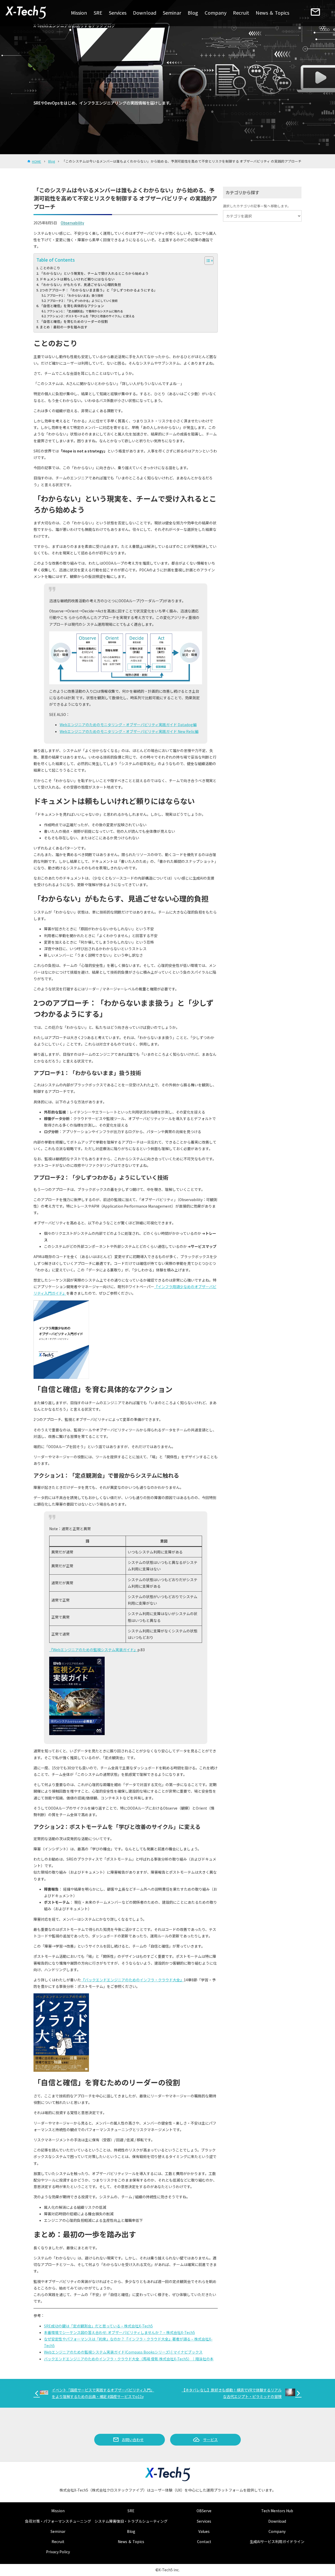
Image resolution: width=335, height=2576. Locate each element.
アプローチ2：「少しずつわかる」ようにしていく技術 (82, 301)
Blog (193, 13)
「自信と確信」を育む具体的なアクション (72, 306)
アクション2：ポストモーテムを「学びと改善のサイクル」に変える (91, 316)
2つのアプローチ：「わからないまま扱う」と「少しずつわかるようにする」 (99, 290)
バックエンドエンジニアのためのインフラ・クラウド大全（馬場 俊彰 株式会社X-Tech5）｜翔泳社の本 (129, 2359)
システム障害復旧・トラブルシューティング (131, 2521)
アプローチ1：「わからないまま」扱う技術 (75, 295)
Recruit (241, 13)
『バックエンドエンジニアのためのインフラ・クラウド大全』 (132, 1980)
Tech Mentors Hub (277, 2511)
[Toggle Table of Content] (206, 261)
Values (204, 2531)
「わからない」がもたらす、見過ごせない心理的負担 (80, 285)
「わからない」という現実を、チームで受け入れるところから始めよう (94, 273)
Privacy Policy (58, 2552)
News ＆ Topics (272, 13)
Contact (204, 2541)
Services (118, 13)
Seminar (172, 13)
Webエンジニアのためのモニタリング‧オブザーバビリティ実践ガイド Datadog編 (128, 725)
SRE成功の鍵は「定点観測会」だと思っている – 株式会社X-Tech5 (98, 2326)
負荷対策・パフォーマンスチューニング (58, 2521)
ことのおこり (50, 268)
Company (216, 13)
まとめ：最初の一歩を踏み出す (64, 327)
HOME (37, 161)
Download (145, 13)
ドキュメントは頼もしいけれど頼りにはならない (77, 279)
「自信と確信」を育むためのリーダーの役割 (74, 321)
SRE (98, 13)
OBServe (204, 2511)
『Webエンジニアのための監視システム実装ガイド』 (93, 1650)
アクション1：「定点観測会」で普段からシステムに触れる (85, 311)
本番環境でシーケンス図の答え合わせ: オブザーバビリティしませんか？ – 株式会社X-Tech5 (119, 2332)
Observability (72, 223)
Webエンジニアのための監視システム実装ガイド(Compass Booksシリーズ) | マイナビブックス (123, 2352)
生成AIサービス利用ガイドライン (277, 2541)
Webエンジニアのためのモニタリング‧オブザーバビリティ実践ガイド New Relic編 (129, 731)
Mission (79, 13)
